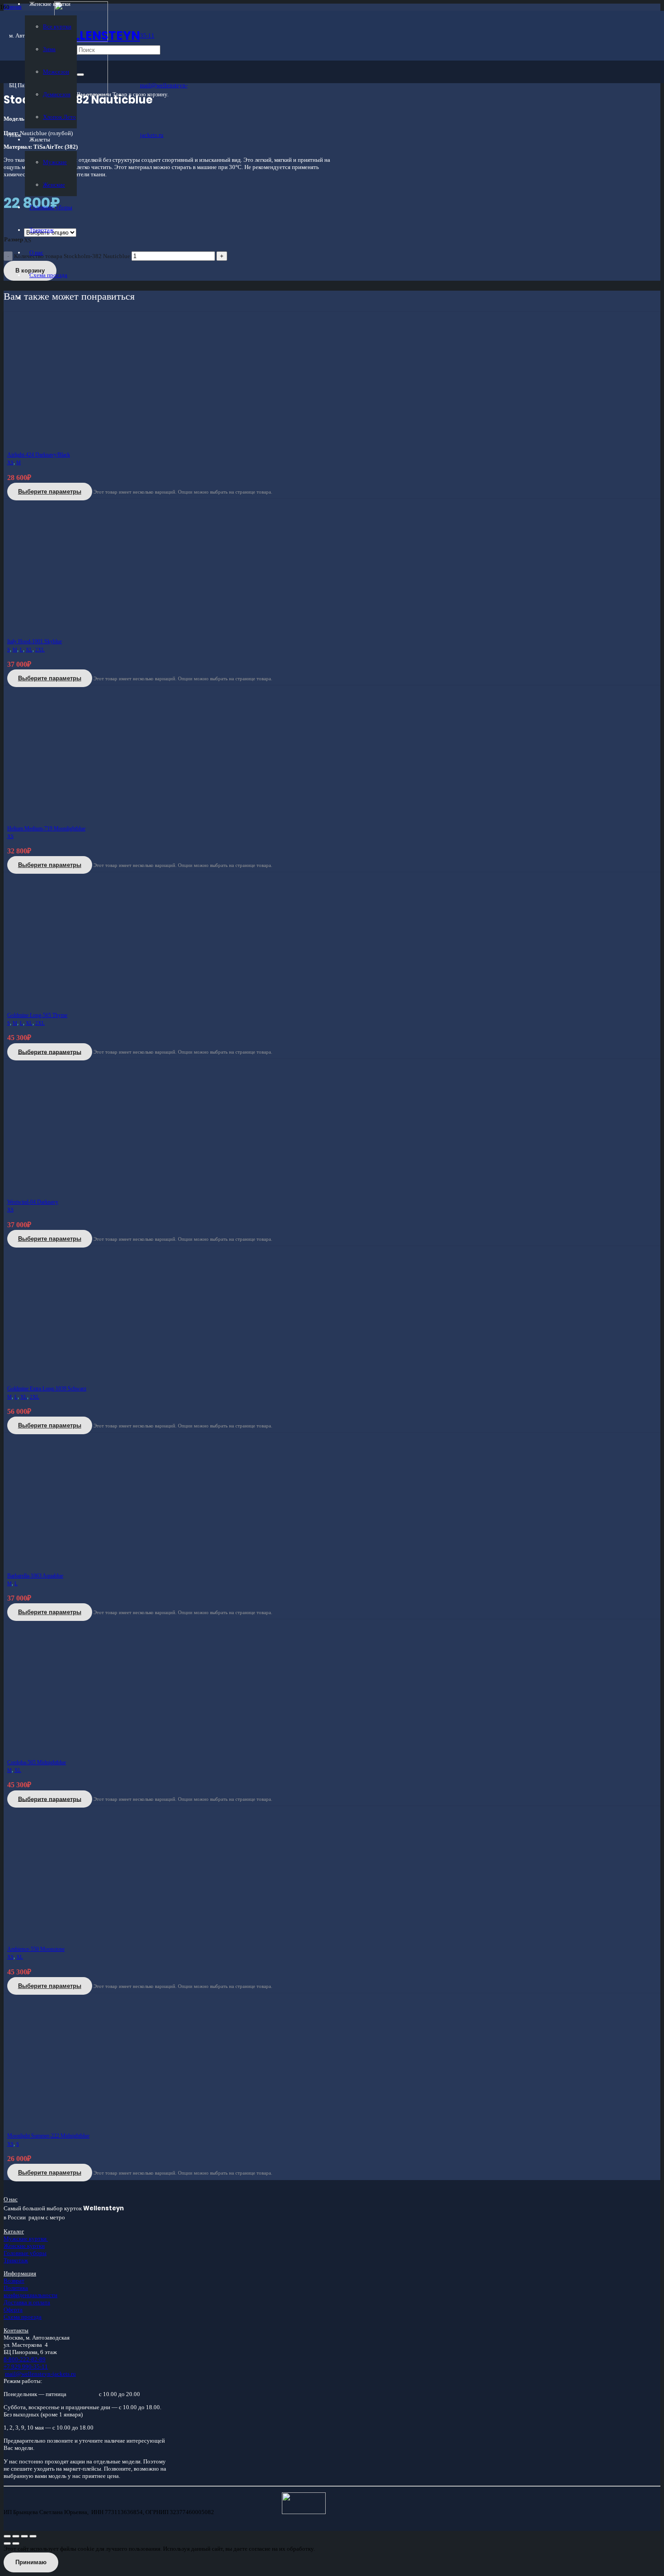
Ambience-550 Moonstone (36, 1949)
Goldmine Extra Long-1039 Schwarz (47, 1389)
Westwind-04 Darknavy (33, 1202)
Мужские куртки (26, 2239)
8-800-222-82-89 (25, 2359)
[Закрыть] (80, 75)
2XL (40, 650)
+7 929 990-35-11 (26, 2366)
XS (10, 463)
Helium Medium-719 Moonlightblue (46, 829)
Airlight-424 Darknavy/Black (39, 455)
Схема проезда (23, 2317)
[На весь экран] (16, 2536)
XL (29, 650)
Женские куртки (24, 2246)
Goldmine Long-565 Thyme (37, 1015)
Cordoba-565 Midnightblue (37, 1762)
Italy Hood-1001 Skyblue (35, 641)
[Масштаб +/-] (7, 2536)
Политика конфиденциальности (30, 2291)
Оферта (13, 2310)
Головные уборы (25, 2253)
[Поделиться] (24, 2536)
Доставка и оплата (27, 2302)
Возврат (14, 2281)
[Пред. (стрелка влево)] (7, 2543)
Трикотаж (16, 2260)
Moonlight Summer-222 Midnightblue (48, 2136)
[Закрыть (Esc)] (33, 2536)
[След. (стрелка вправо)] (16, 2543)
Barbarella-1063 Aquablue (35, 1576)
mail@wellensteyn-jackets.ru (40, 2374)
